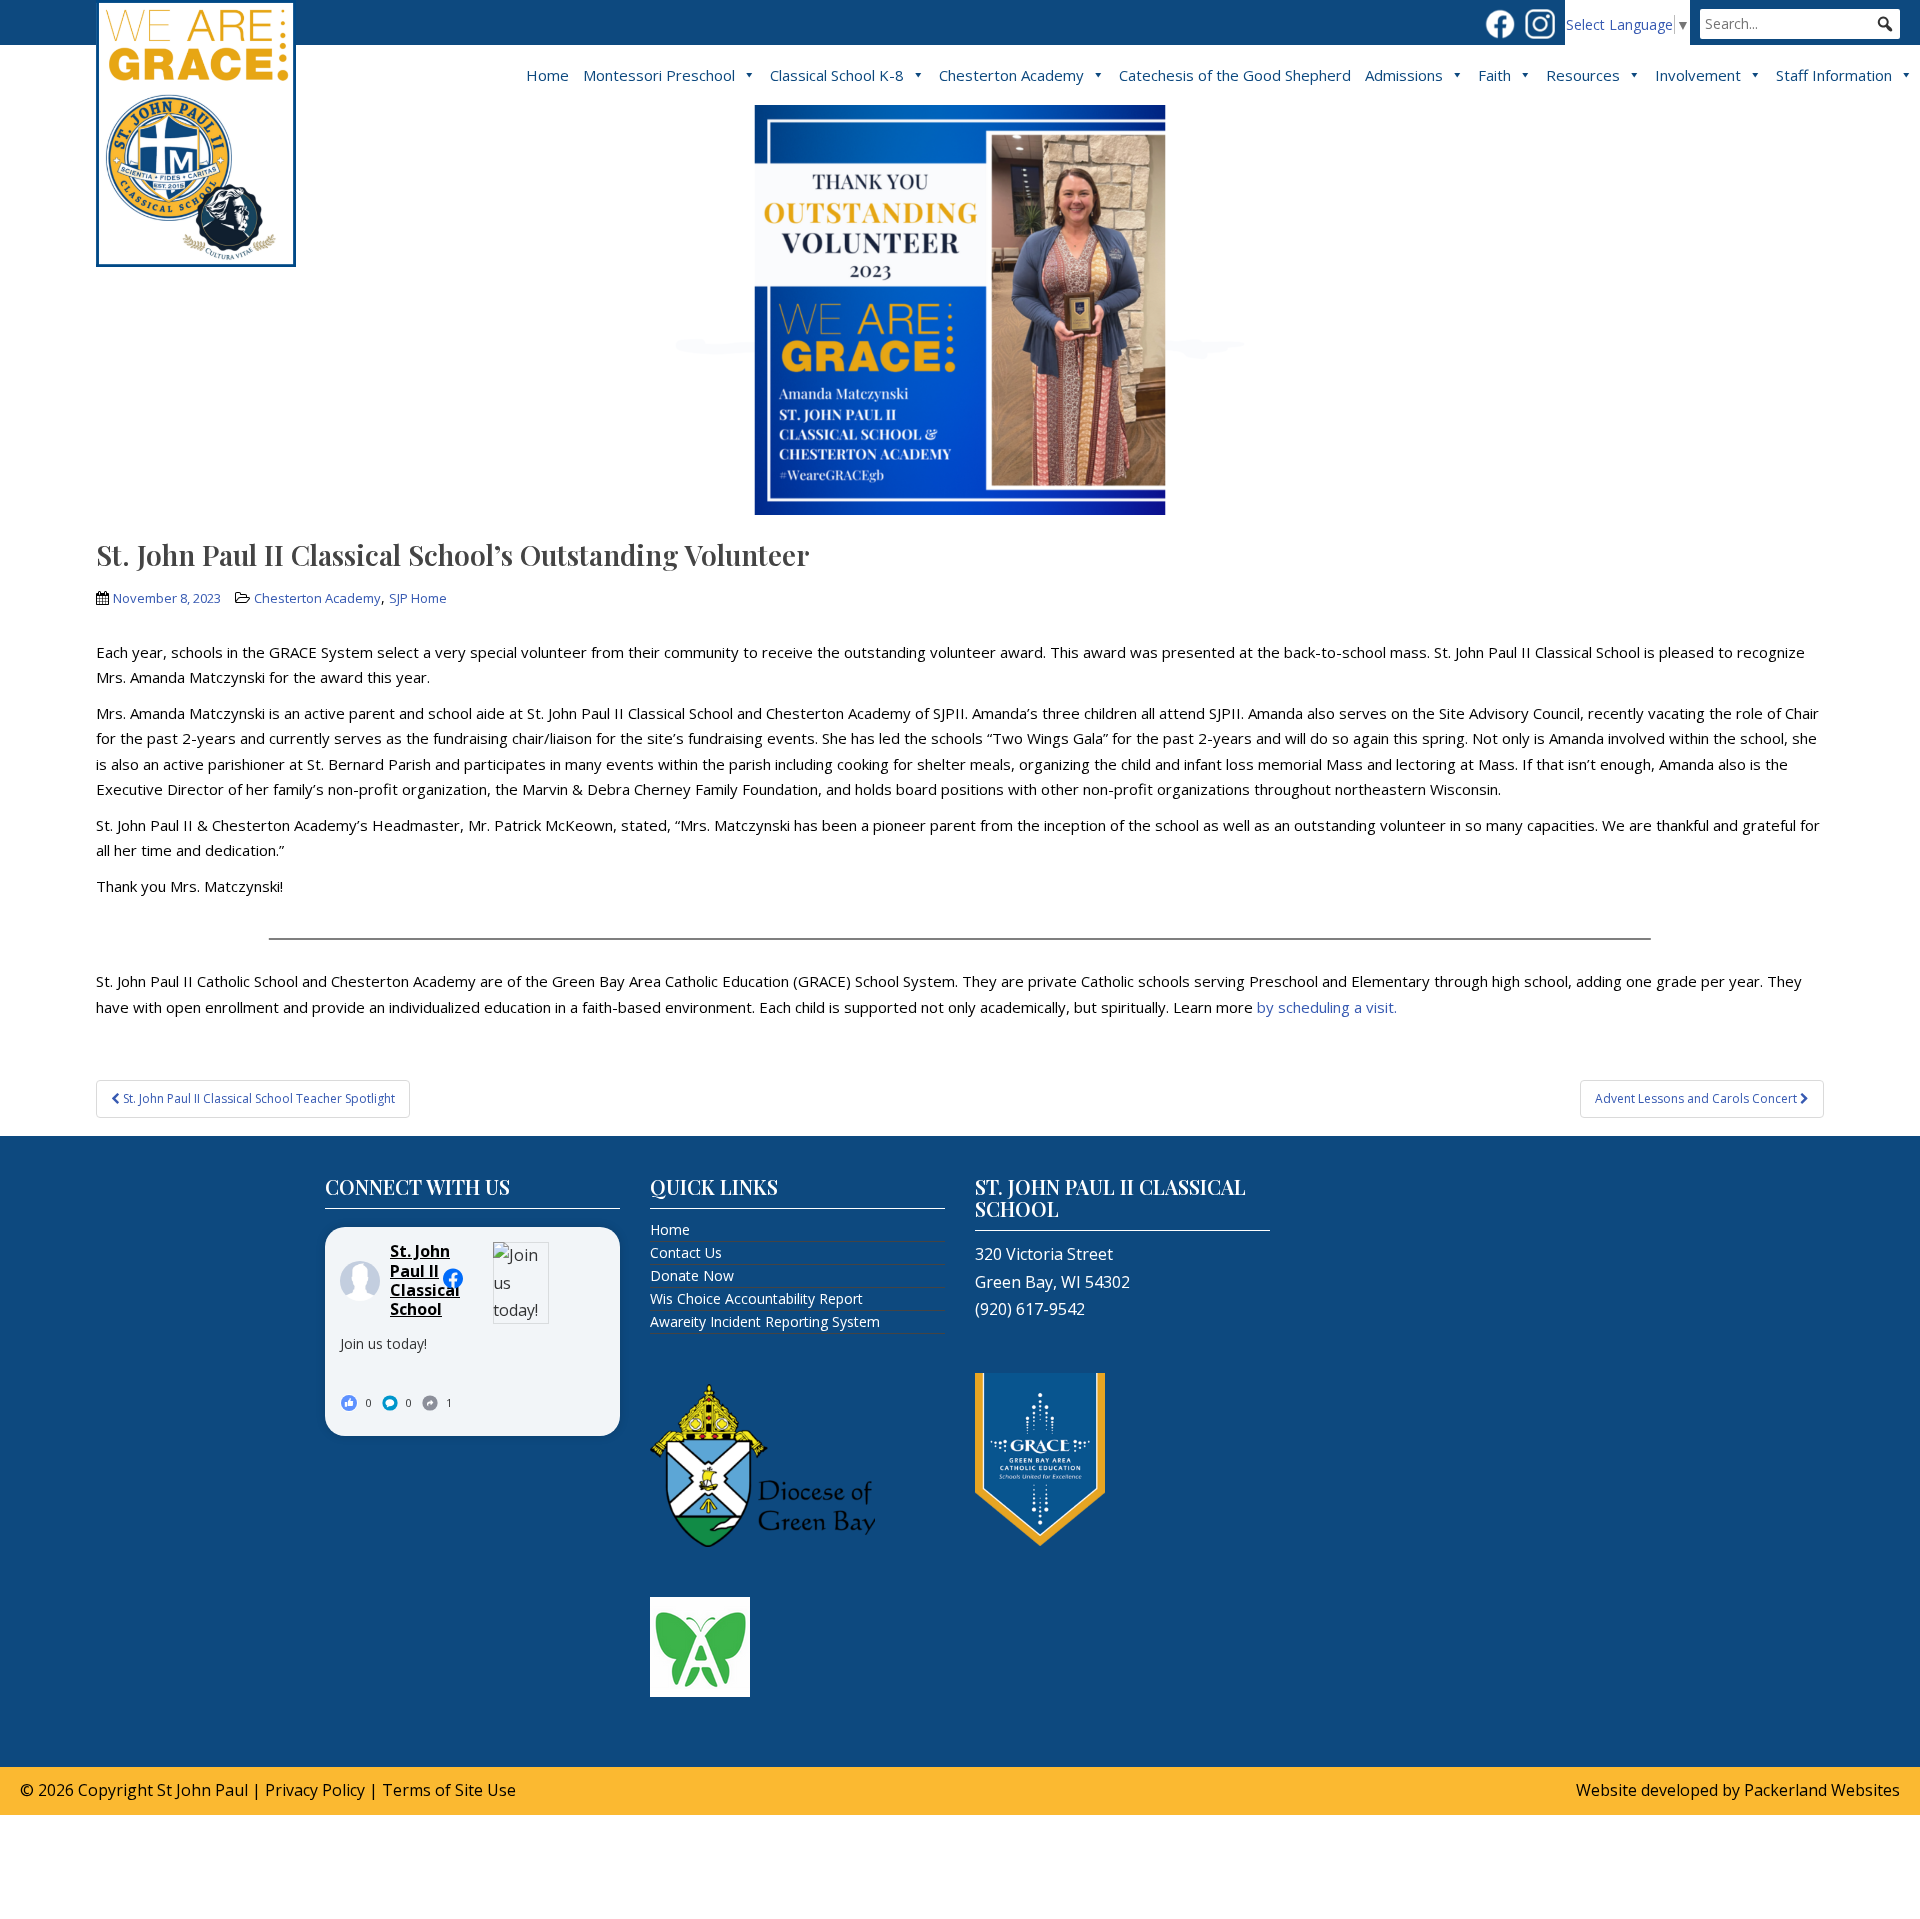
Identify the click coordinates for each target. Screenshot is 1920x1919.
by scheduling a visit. (1327, 1007)
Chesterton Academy (1011, 75)
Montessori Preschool (659, 75)
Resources (1583, 75)
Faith (1494, 75)
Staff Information (1834, 75)
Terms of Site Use (449, 1790)
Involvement (1698, 75)
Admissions (1404, 75)
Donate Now (692, 1275)
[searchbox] (1800, 24)
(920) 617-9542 (1030, 1309)
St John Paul (202, 1790)
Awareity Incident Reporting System (765, 1321)
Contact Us (686, 1252)
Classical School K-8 (837, 75)
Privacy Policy (315, 1790)
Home (547, 75)
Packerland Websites (1822, 1790)
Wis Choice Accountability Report (756, 1298)
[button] (1885, 24)
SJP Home (418, 598)
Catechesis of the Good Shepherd (1235, 75)
